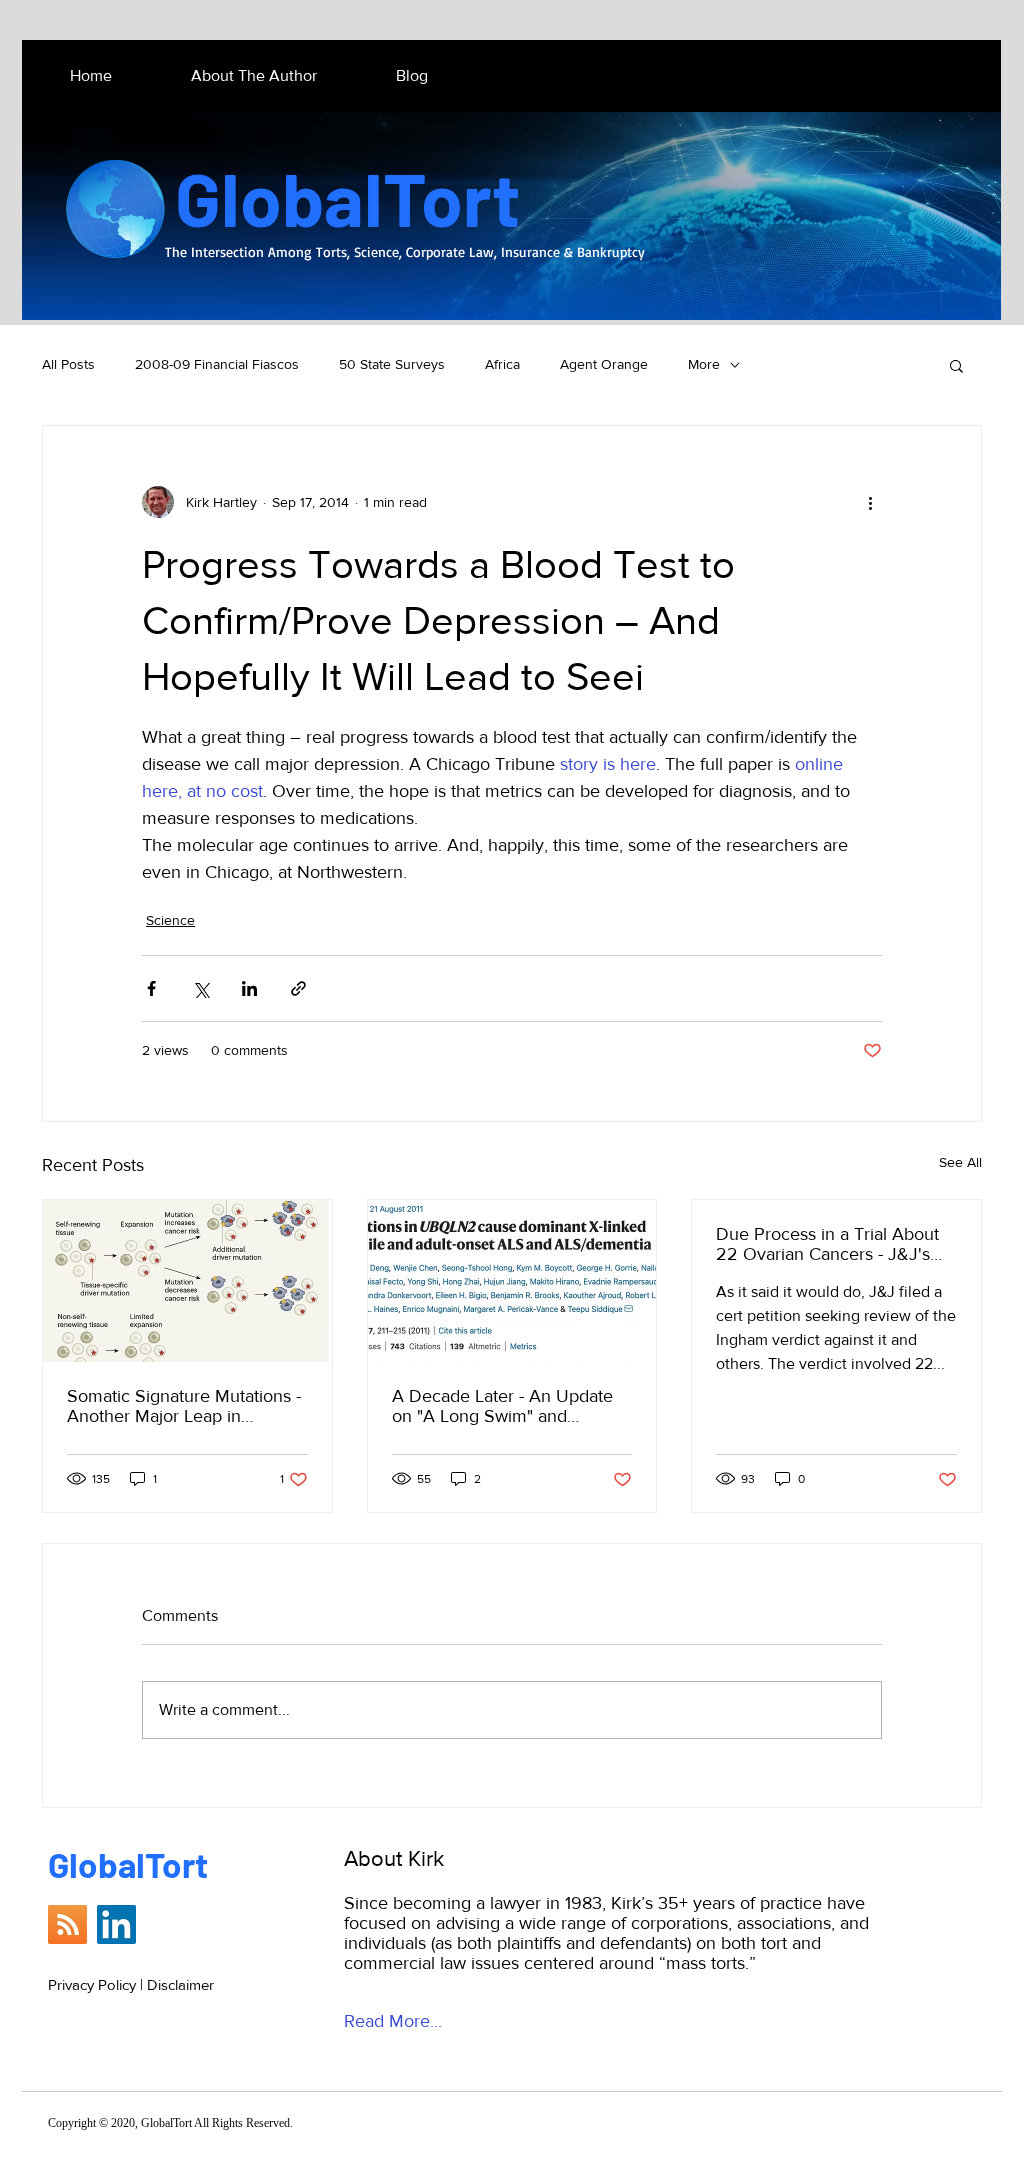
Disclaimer (180, 1984)
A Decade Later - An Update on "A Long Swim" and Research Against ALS (502, 1406)
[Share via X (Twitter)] (200, 988)
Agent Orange (604, 364)
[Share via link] (298, 988)
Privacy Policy (92, 1984)
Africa (502, 364)
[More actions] (870, 502)
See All (960, 1162)
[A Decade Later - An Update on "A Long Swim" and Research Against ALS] (512, 1281)
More (704, 364)
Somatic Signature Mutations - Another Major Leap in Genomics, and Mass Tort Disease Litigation (184, 1406)
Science (170, 920)
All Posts (68, 364)
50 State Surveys (392, 364)
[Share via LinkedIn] (249, 988)
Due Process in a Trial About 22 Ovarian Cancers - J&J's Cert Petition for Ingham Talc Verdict (827, 1244)
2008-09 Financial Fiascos (217, 364)
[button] (956, 365)
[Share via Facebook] (151, 988)
